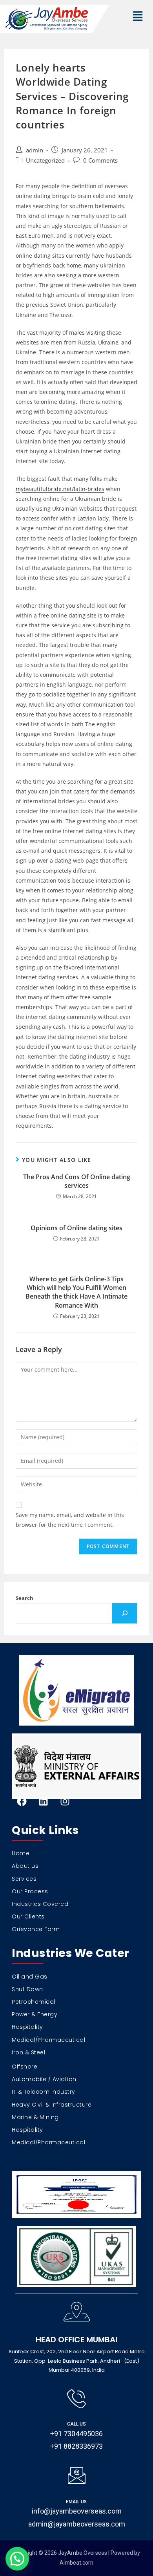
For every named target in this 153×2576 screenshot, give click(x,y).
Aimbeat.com (76, 2563)
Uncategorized (45, 160)
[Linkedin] (43, 1801)
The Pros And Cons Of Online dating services (77, 1181)
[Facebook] (22, 1801)
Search (25, 1598)
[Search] (125, 1613)
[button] (138, 17)
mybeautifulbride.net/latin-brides (60, 489)
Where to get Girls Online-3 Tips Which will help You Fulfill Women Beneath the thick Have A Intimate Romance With (76, 1292)
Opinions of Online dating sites (76, 1228)
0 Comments (100, 160)
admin (35, 150)
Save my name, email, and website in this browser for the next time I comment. (70, 1520)
